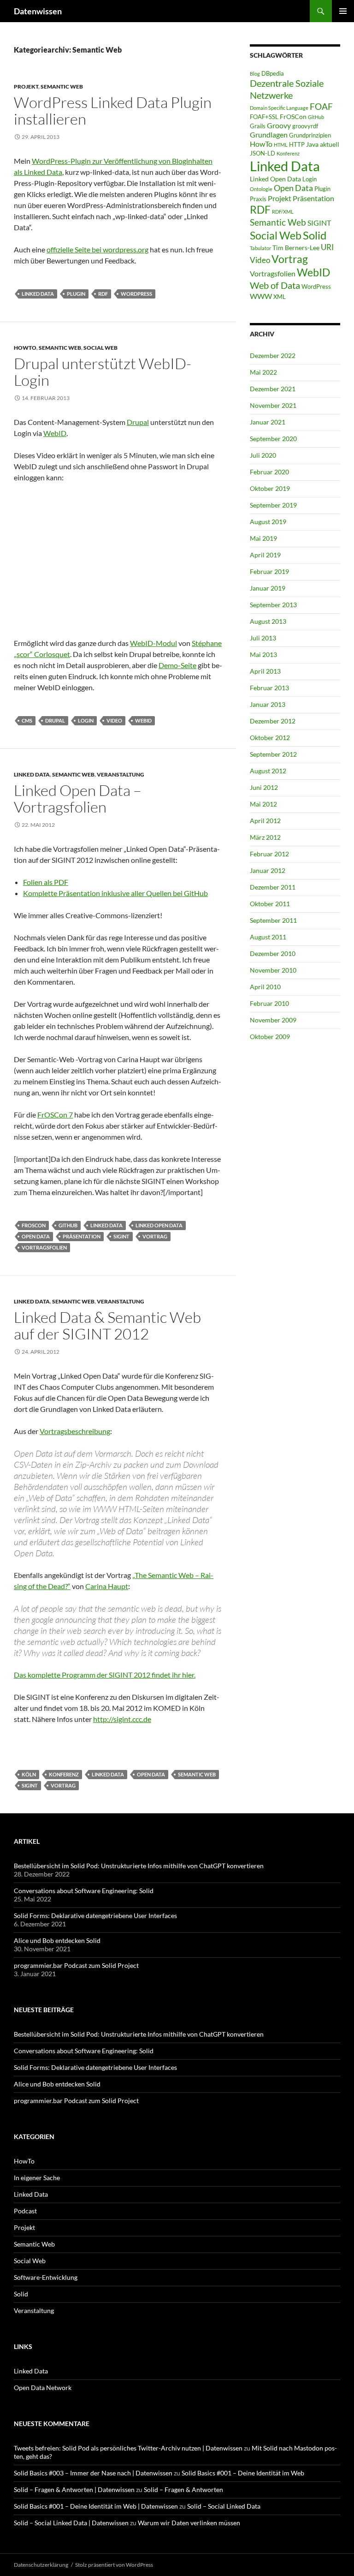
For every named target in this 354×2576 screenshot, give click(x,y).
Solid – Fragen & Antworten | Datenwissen (74, 2489)
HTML (281, 145)
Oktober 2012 (270, 738)
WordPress (136, 294)
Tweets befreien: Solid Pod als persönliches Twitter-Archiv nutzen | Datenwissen (128, 2448)
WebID (55, 433)
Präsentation (82, 1236)
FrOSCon (34, 1225)
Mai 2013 (263, 654)
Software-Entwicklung (46, 2277)
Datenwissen (38, 11)
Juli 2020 (263, 455)
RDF (103, 294)
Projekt (26, 87)
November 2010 (273, 970)
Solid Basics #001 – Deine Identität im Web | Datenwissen (96, 2506)
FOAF (321, 107)
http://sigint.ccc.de (122, 1719)
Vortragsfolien (44, 1247)
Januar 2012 (268, 870)
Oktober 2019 (270, 488)
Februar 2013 (269, 688)
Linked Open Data (159, 1225)
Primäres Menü (343, 11)
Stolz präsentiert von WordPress (114, 2565)
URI (327, 247)
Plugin (76, 294)
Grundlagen (269, 134)
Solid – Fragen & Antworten (183, 2489)
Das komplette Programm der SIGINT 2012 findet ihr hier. (105, 1675)
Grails (258, 126)
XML (280, 297)
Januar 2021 (268, 422)
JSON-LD (263, 153)
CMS (27, 720)
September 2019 (273, 505)
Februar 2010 (269, 1003)
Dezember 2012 (273, 721)
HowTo (25, 348)
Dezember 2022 (273, 356)
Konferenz (64, 1774)
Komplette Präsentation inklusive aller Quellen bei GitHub (115, 893)
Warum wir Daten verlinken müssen (189, 2523)
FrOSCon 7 (55, 1115)
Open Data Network (43, 2388)
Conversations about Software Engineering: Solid (84, 1891)
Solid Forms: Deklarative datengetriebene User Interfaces (95, 1916)
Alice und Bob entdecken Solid (57, 1940)
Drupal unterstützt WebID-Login (103, 372)
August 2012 (268, 771)
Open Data (36, 1236)
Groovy (279, 125)
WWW (261, 296)
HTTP (297, 144)
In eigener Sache (37, 2178)
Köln (29, 1774)
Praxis (258, 199)
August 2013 (268, 621)
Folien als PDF (46, 882)
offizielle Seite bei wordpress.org (97, 249)
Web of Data (275, 285)
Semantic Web (62, 87)
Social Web (100, 348)
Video (114, 720)
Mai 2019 (263, 538)
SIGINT (121, 1236)
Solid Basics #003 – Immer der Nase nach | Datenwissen (93, 2473)
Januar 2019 (268, 588)
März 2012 (265, 837)
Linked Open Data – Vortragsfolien (78, 798)
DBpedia (273, 73)
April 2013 (265, 671)
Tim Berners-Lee (296, 248)
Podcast (25, 2211)
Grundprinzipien (310, 135)
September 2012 (273, 754)
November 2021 (273, 405)
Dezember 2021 (273, 389)
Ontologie (261, 189)
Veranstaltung (121, 774)
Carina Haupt (107, 1586)
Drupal (138, 422)
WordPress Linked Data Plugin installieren (113, 111)
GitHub (68, 1225)
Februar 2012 (269, 854)
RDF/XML (283, 212)
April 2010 (265, 987)
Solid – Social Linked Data (224, 2506)
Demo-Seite (177, 665)
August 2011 (268, 937)
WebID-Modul (153, 643)
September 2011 (273, 920)
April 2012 (265, 821)
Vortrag (155, 1236)
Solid (315, 235)
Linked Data (38, 294)
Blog (255, 74)
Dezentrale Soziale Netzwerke (287, 89)
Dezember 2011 (273, 887)
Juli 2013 (263, 638)
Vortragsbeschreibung (75, 1431)
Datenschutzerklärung (41, 2565)
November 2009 (273, 1020)
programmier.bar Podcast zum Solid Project (76, 1965)
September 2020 (273, 439)
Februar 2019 (269, 571)
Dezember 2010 (273, 953)
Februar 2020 (269, 472)
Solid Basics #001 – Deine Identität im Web (243, 2473)
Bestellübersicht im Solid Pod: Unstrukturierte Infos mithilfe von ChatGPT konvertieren (139, 1866)
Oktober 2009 (270, 1037)
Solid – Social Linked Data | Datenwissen (71, 2523)
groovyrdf (305, 126)
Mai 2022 (263, 372)
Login (86, 720)
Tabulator (260, 248)
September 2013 (273, 605)
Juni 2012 (264, 787)
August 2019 (268, 522)
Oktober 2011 (270, 904)
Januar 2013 (268, 704)
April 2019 (265, 555)
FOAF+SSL (264, 117)
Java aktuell (323, 144)
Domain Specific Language (279, 108)
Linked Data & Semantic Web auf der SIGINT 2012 (107, 1325)
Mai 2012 (263, 804)
